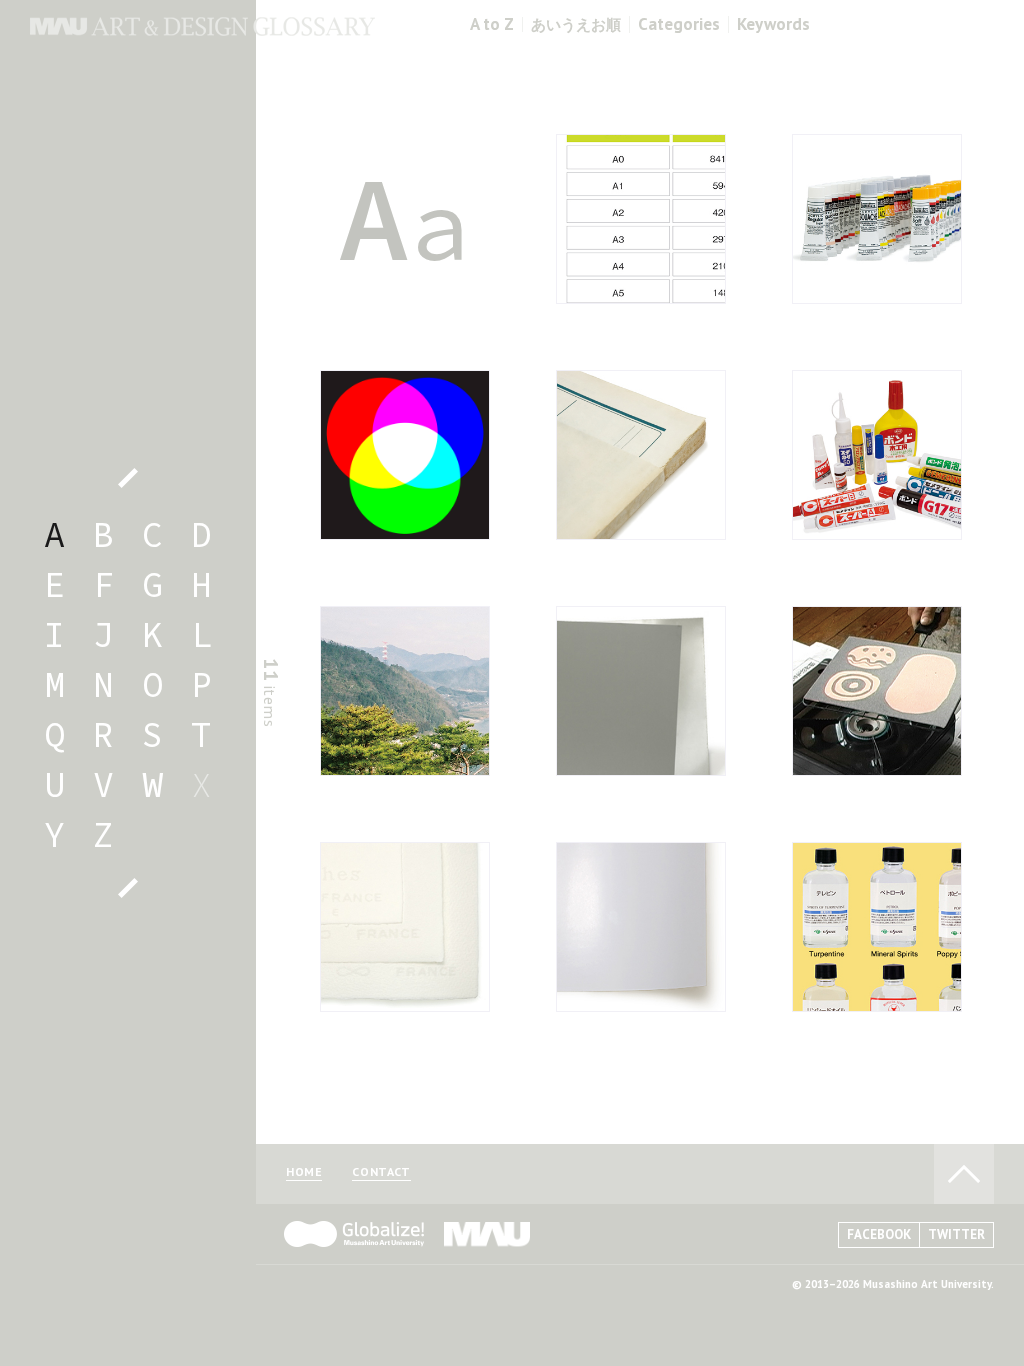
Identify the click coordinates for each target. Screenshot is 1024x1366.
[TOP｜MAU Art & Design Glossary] (202, 30)
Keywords (773, 24)
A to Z (492, 24)
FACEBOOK (879, 1234)
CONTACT (381, 1172)
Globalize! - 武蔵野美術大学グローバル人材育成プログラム (354, 1234)
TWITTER (956, 1234)
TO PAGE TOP (964, 1174)
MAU (488, 1234)
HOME (304, 1172)
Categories (679, 24)
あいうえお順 (576, 24)
